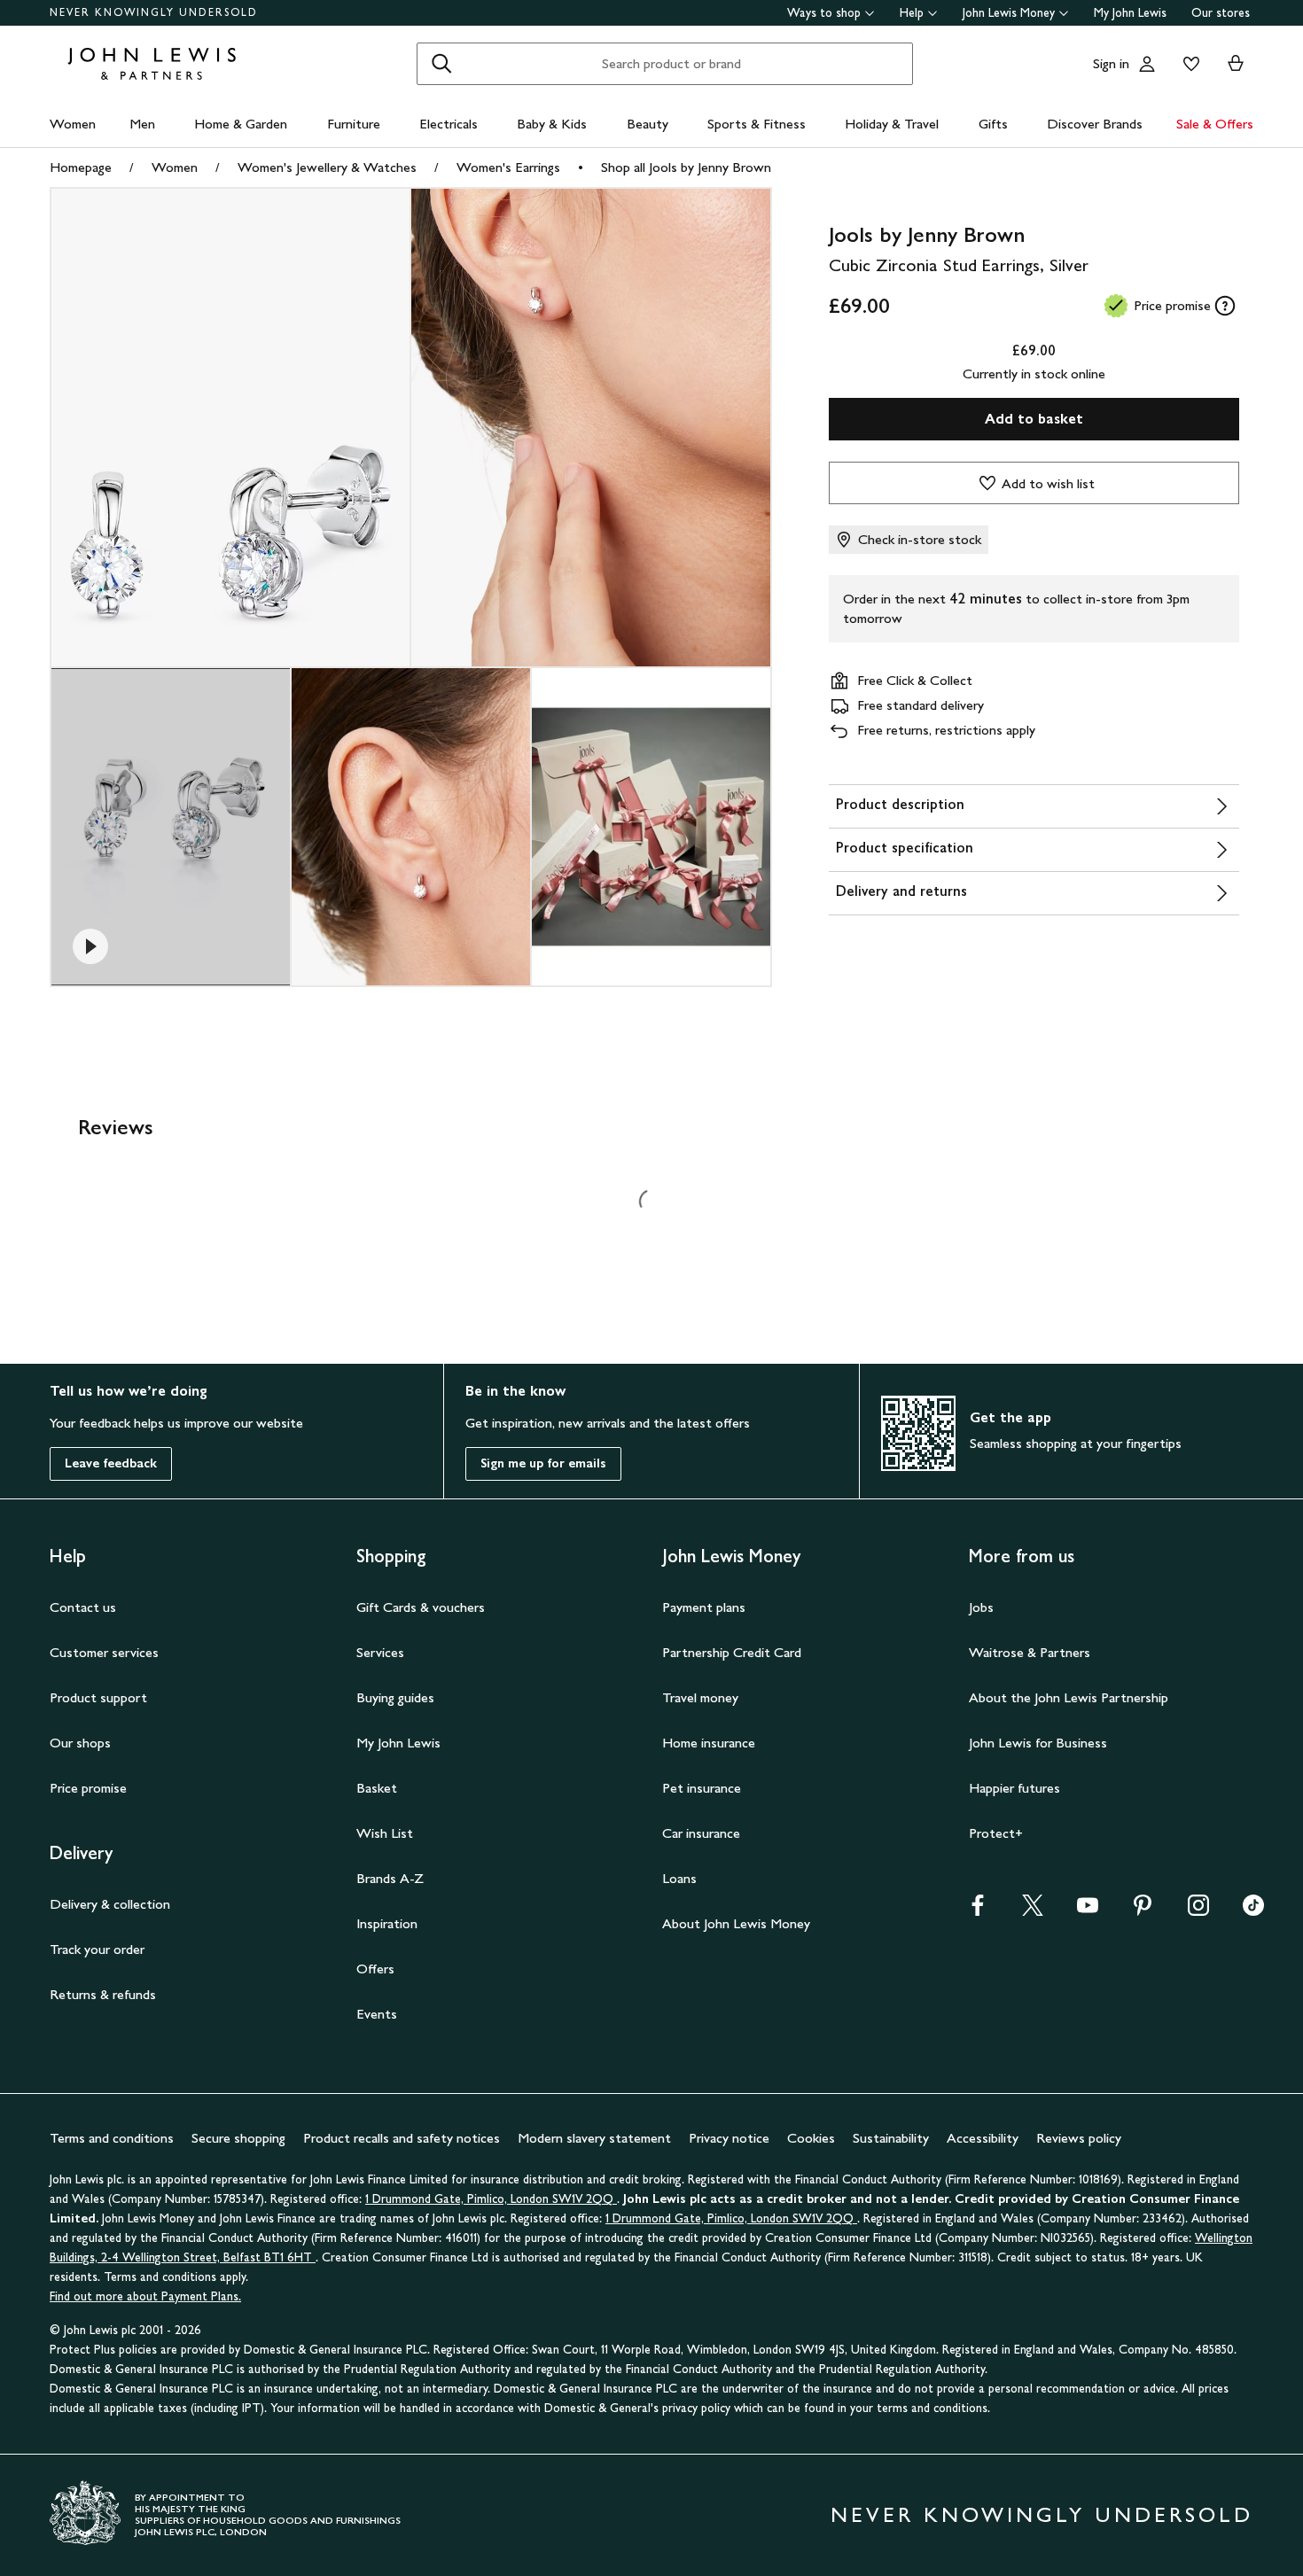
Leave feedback (111, 1463)
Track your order (97, 1949)
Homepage (81, 167)
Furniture (354, 124)
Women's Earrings (508, 167)
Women (73, 124)
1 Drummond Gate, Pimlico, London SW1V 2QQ (491, 2199)
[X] (1033, 1911)
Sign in (1111, 63)
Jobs (981, 1607)
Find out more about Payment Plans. (145, 2296)
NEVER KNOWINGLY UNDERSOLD (154, 12)
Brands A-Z (390, 1878)
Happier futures (1014, 1788)
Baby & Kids (552, 124)
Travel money (700, 1697)
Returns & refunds (103, 1994)
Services (380, 1652)
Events (377, 2014)
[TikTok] (1253, 1911)
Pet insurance (702, 1788)
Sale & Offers (1215, 124)
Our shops (80, 1743)
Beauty (648, 124)
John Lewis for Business (1038, 1743)
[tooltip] (1225, 306)
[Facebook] (978, 1911)
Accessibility (983, 2138)
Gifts (993, 124)
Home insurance (709, 1743)
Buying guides (395, 1697)
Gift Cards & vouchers (421, 1607)
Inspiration (387, 1923)
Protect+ (996, 1833)
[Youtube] (1088, 1911)
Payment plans (704, 1607)
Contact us (83, 1607)
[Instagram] (1198, 1911)
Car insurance (701, 1833)
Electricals (449, 124)
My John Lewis (1130, 13)
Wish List (385, 1833)
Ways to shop (824, 13)
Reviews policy (1079, 2138)
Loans (679, 1878)
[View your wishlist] (1188, 64)
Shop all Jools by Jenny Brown (686, 167)
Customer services (104, 1652)
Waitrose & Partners (1030, 1652)
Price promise (88, 1788)
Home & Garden (241, 124)
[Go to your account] (1147, 64)
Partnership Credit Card (732, 1652)
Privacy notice (729, 2138)
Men (142, 124)
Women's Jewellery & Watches (327, 167)
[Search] (441, 64)
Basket (377, 1788)
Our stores (1221, 13)
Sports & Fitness (757, 124)
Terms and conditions (112, 2138)
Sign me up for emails (543, 1463)
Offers (375, 1969)
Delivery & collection (110, 1904)
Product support (98, 1697)
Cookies (811, 2138)
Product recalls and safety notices (402, 2138)
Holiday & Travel (892, 124)
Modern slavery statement (594, 2138)
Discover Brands (1095, 124)
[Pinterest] (1143, 1911)
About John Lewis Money (736, 1923)
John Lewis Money (1009, 13)
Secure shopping (238, 2138)
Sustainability (891, 2138)
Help (912, 13)
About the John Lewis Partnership (1069, 1697)
